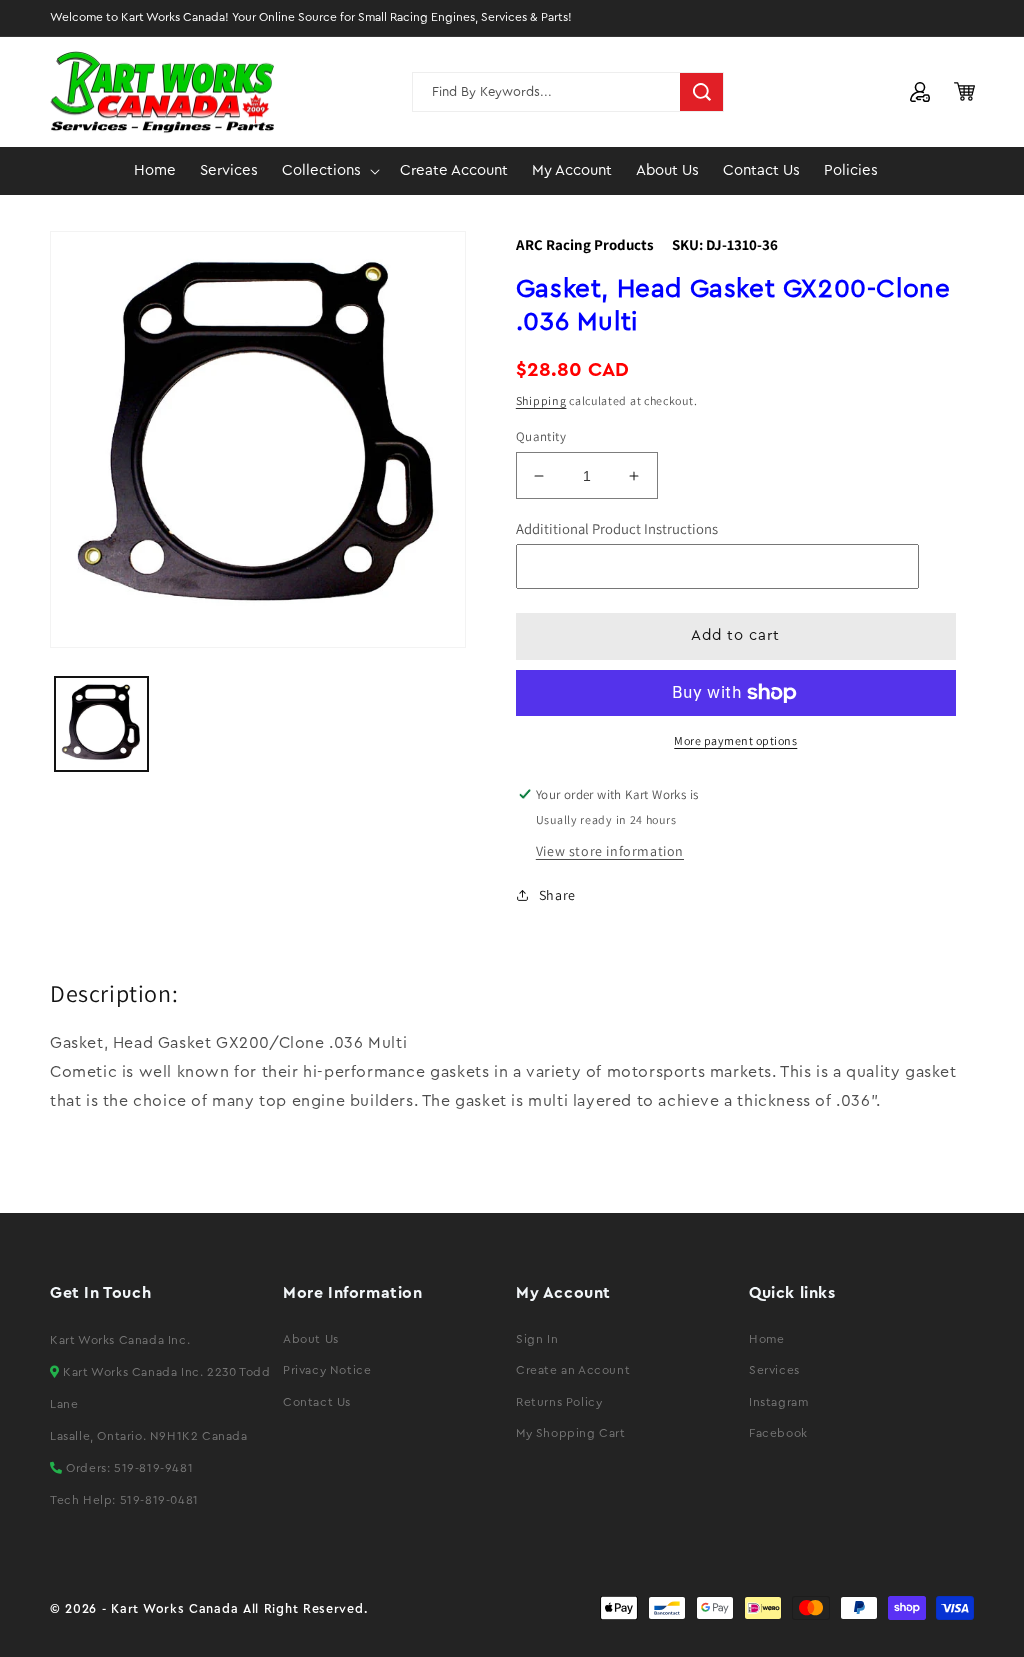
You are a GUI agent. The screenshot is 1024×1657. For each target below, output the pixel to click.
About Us (311, 1339)
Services (774, 1370)
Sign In (537, 1339)
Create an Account (573, 1370)
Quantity (541, 436)
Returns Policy (559, 1402)
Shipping (541, 400)
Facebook (778, 1433)
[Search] (702, 92)
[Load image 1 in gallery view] (101, 723)
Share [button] (557, 895)
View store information (610, 851)
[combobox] (568, 92)
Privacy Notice (327, 1370)
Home (766, 1339)
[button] (329, 171)
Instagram (778, 1402)
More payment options (735, 740)
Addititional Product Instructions (617, 528)
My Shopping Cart (571, 1433)
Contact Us (317, 1402)
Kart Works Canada (174, 1609)
